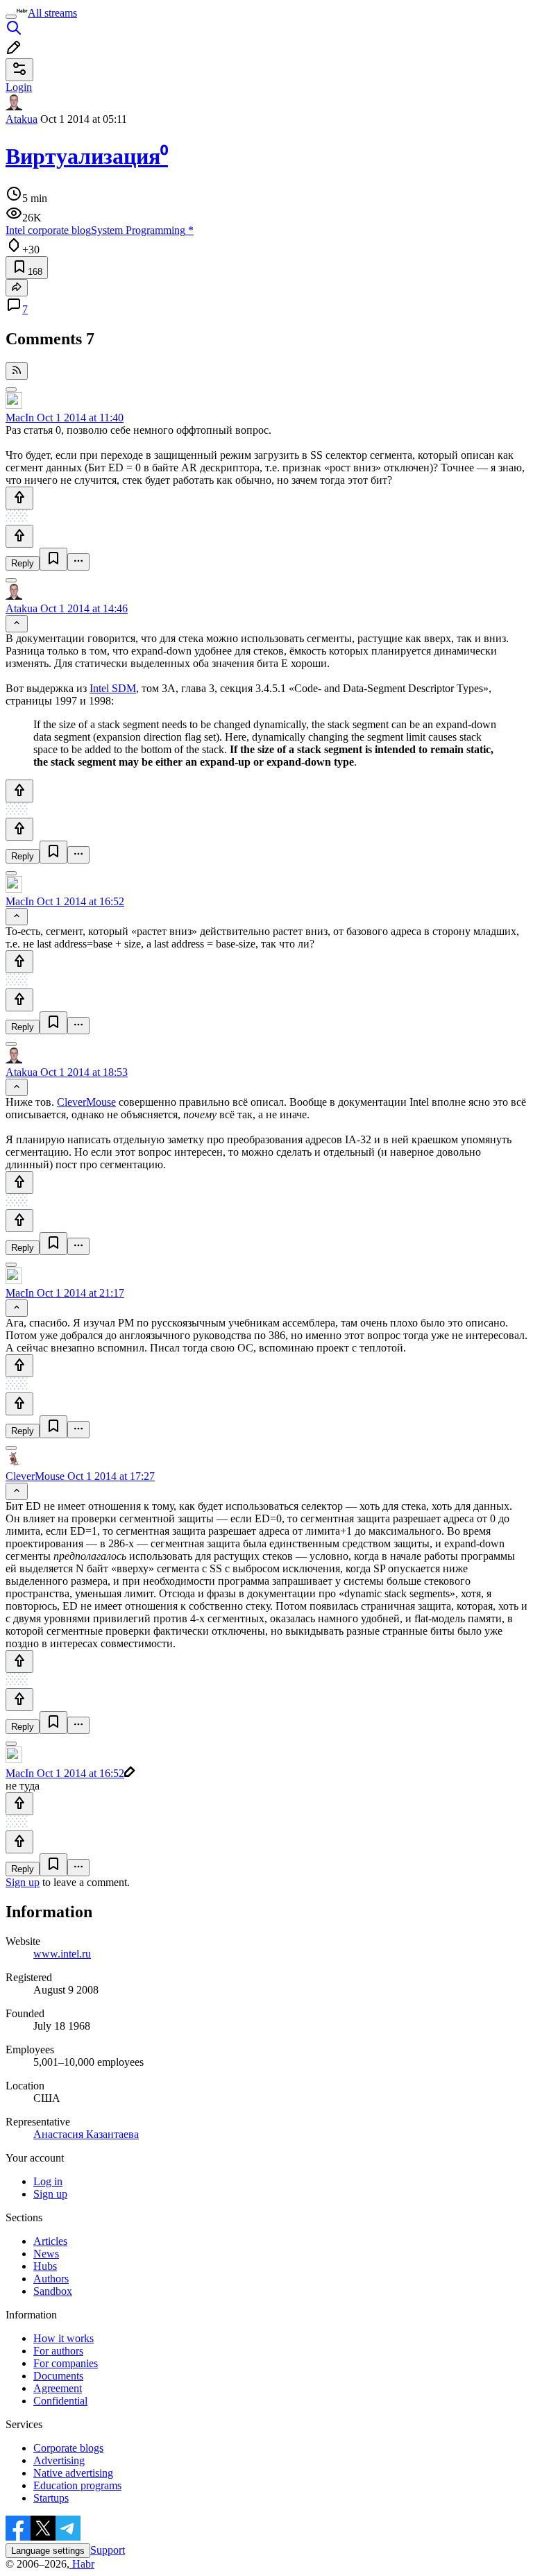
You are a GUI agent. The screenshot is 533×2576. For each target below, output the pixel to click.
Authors (51, 2279)
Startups (51, 2498)
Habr (82, 2564)
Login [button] (19, 87)
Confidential (60, 2401)
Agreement (58, 2388)
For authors (58, 2351)
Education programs (77, 2485)
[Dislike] (19, 536)
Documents (58, 2376)
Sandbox (53, 2291)
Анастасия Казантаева (86, 2134)
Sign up (23, 1882)
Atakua (22, 119)
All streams (52, 13)
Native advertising (73, 2473)
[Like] (19, 498)
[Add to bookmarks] (53, 559)
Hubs (45, 2266)
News (46, 2254)
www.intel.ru (62, 1954)
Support (108, 2550)
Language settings (48, 2551)
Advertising (59, 2460)
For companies (66, 2363)
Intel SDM (113, 688)
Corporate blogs (68, 2448)
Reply (23, 563)
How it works (64, 2338)
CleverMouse (86, 1102)
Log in (48, 2181)
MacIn (20, 418)
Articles (50, 2241)
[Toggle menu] (11, 17)
